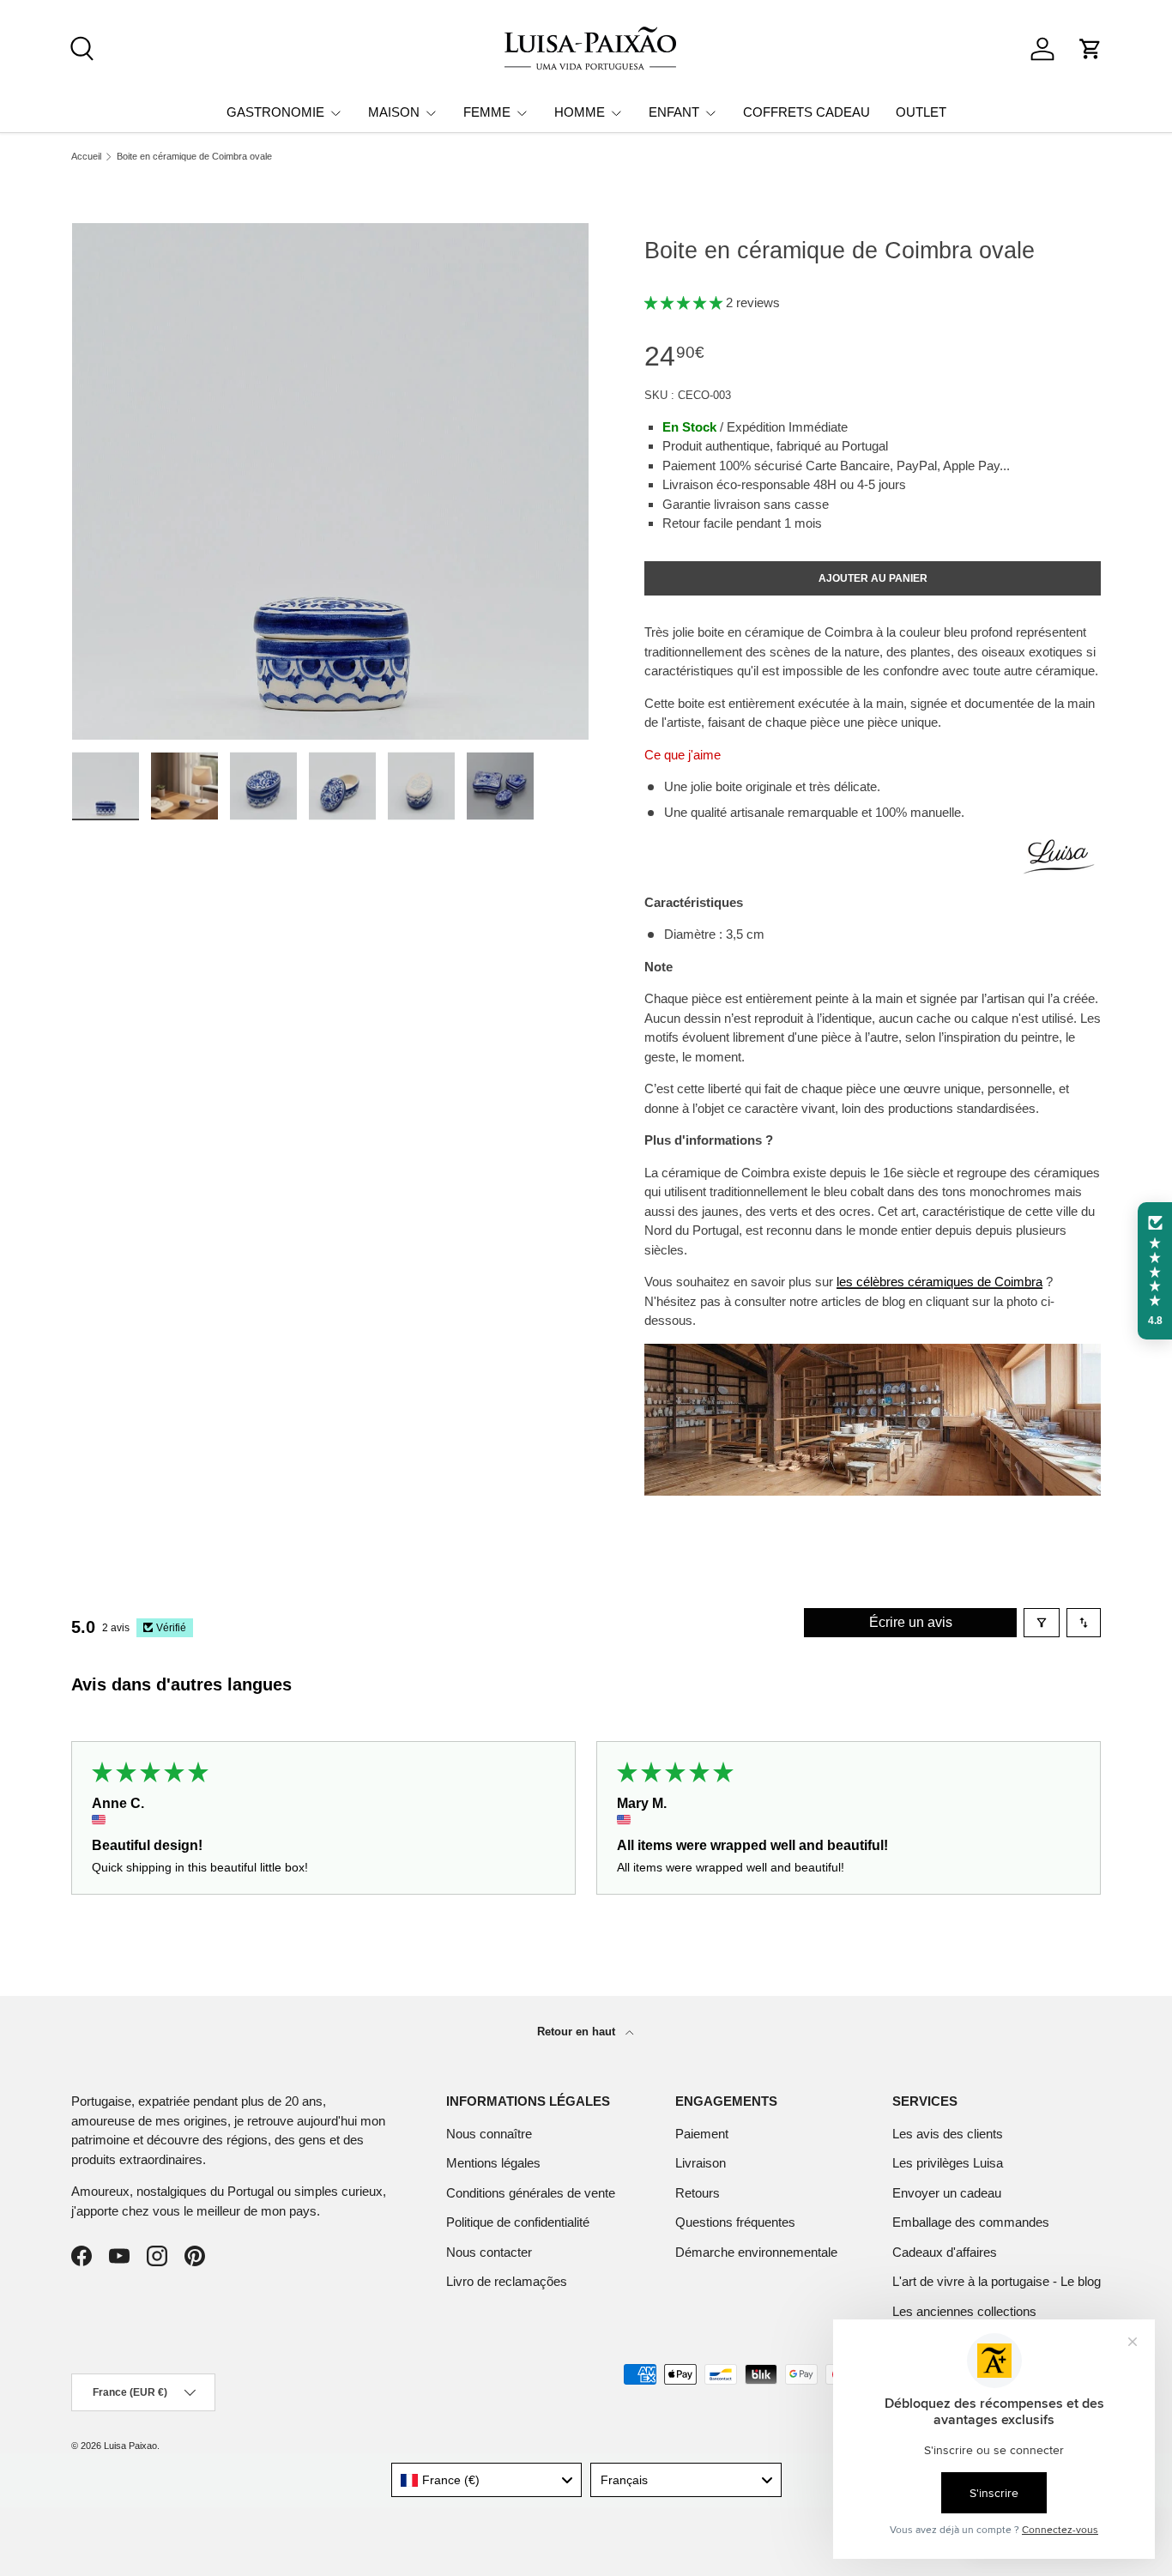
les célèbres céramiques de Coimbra (939, 1282)
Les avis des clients (948, 2134)
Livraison (701, 2163)
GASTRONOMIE (275, 112)
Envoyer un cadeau (947, 2193)
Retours (698, 2193)
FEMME (487, 112)
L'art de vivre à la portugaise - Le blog (997, 2281)
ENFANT (674, 112)
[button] (1090, 49)
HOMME (580, 112)
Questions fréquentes (735, 2222)
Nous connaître (489, 2134)
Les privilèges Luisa (948, 2163)
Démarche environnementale (756, 2252)
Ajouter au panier (873, 578)
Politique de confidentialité (518, 2222)
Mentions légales (493, 2163)
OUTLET (921, 112)
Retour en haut (578, 2032)
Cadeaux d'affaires (945, 2252)
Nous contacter (489, 2252)
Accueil (86, 157)
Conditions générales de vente (531, 2193)
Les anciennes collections (964, 2311)
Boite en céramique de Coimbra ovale (194, 157)
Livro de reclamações (507, 2281)
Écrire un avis (911, 1622)
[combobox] (487, 2480)
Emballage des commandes (971, 2222)
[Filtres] (1042, 1623)
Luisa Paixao (130, 2446)
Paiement (702, 2134)
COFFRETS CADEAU (807, 112)
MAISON (394, 112)
